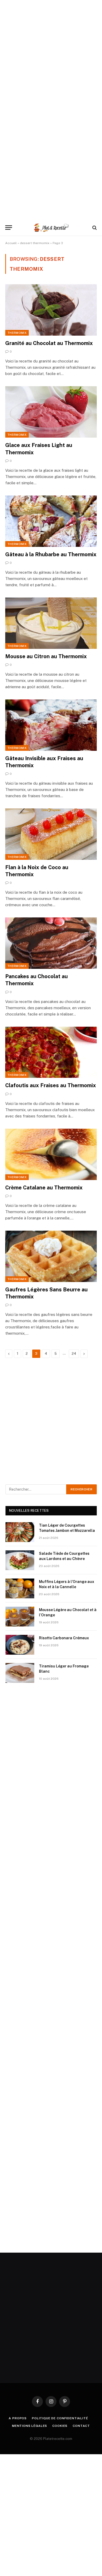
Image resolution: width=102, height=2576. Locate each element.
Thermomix (17, 333)
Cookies (60, 2426)
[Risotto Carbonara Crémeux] (20, 1645)
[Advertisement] (51, 51)
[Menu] (9, 228)
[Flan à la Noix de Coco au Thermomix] (51, 834)
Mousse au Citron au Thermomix (46, 656)
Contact (81, 2426)
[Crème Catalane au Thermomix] (51, 1154)
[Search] (94, 228)
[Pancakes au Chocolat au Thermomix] (51, 943)
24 (74, 1354)
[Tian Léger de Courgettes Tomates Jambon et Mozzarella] (20, 1532)
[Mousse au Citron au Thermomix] (51, 623)
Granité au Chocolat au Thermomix (49, 343)
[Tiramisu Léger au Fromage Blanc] (20, 1673)
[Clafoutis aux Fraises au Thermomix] (51, 1052)
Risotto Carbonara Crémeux (64, 1638)
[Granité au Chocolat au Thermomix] (51, 310)
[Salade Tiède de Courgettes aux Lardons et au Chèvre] (20, 1560)
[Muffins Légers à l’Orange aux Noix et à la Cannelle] (20, 1588)
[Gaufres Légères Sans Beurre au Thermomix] (51, 1256)
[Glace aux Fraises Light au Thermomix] (51, 412)
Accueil (11, 243)
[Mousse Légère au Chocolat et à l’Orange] (20, 1617)
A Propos (18, 2418)
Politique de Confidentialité (60, 2418)
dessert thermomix (35, 243)
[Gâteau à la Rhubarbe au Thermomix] (51, 521)
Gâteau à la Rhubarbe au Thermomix (51, 554)
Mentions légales (30, 2426)
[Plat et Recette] (51, 228)
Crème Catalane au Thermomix (44, 1188)
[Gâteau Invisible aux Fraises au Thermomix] (51, 725)
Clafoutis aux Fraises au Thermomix (51, 1085)
